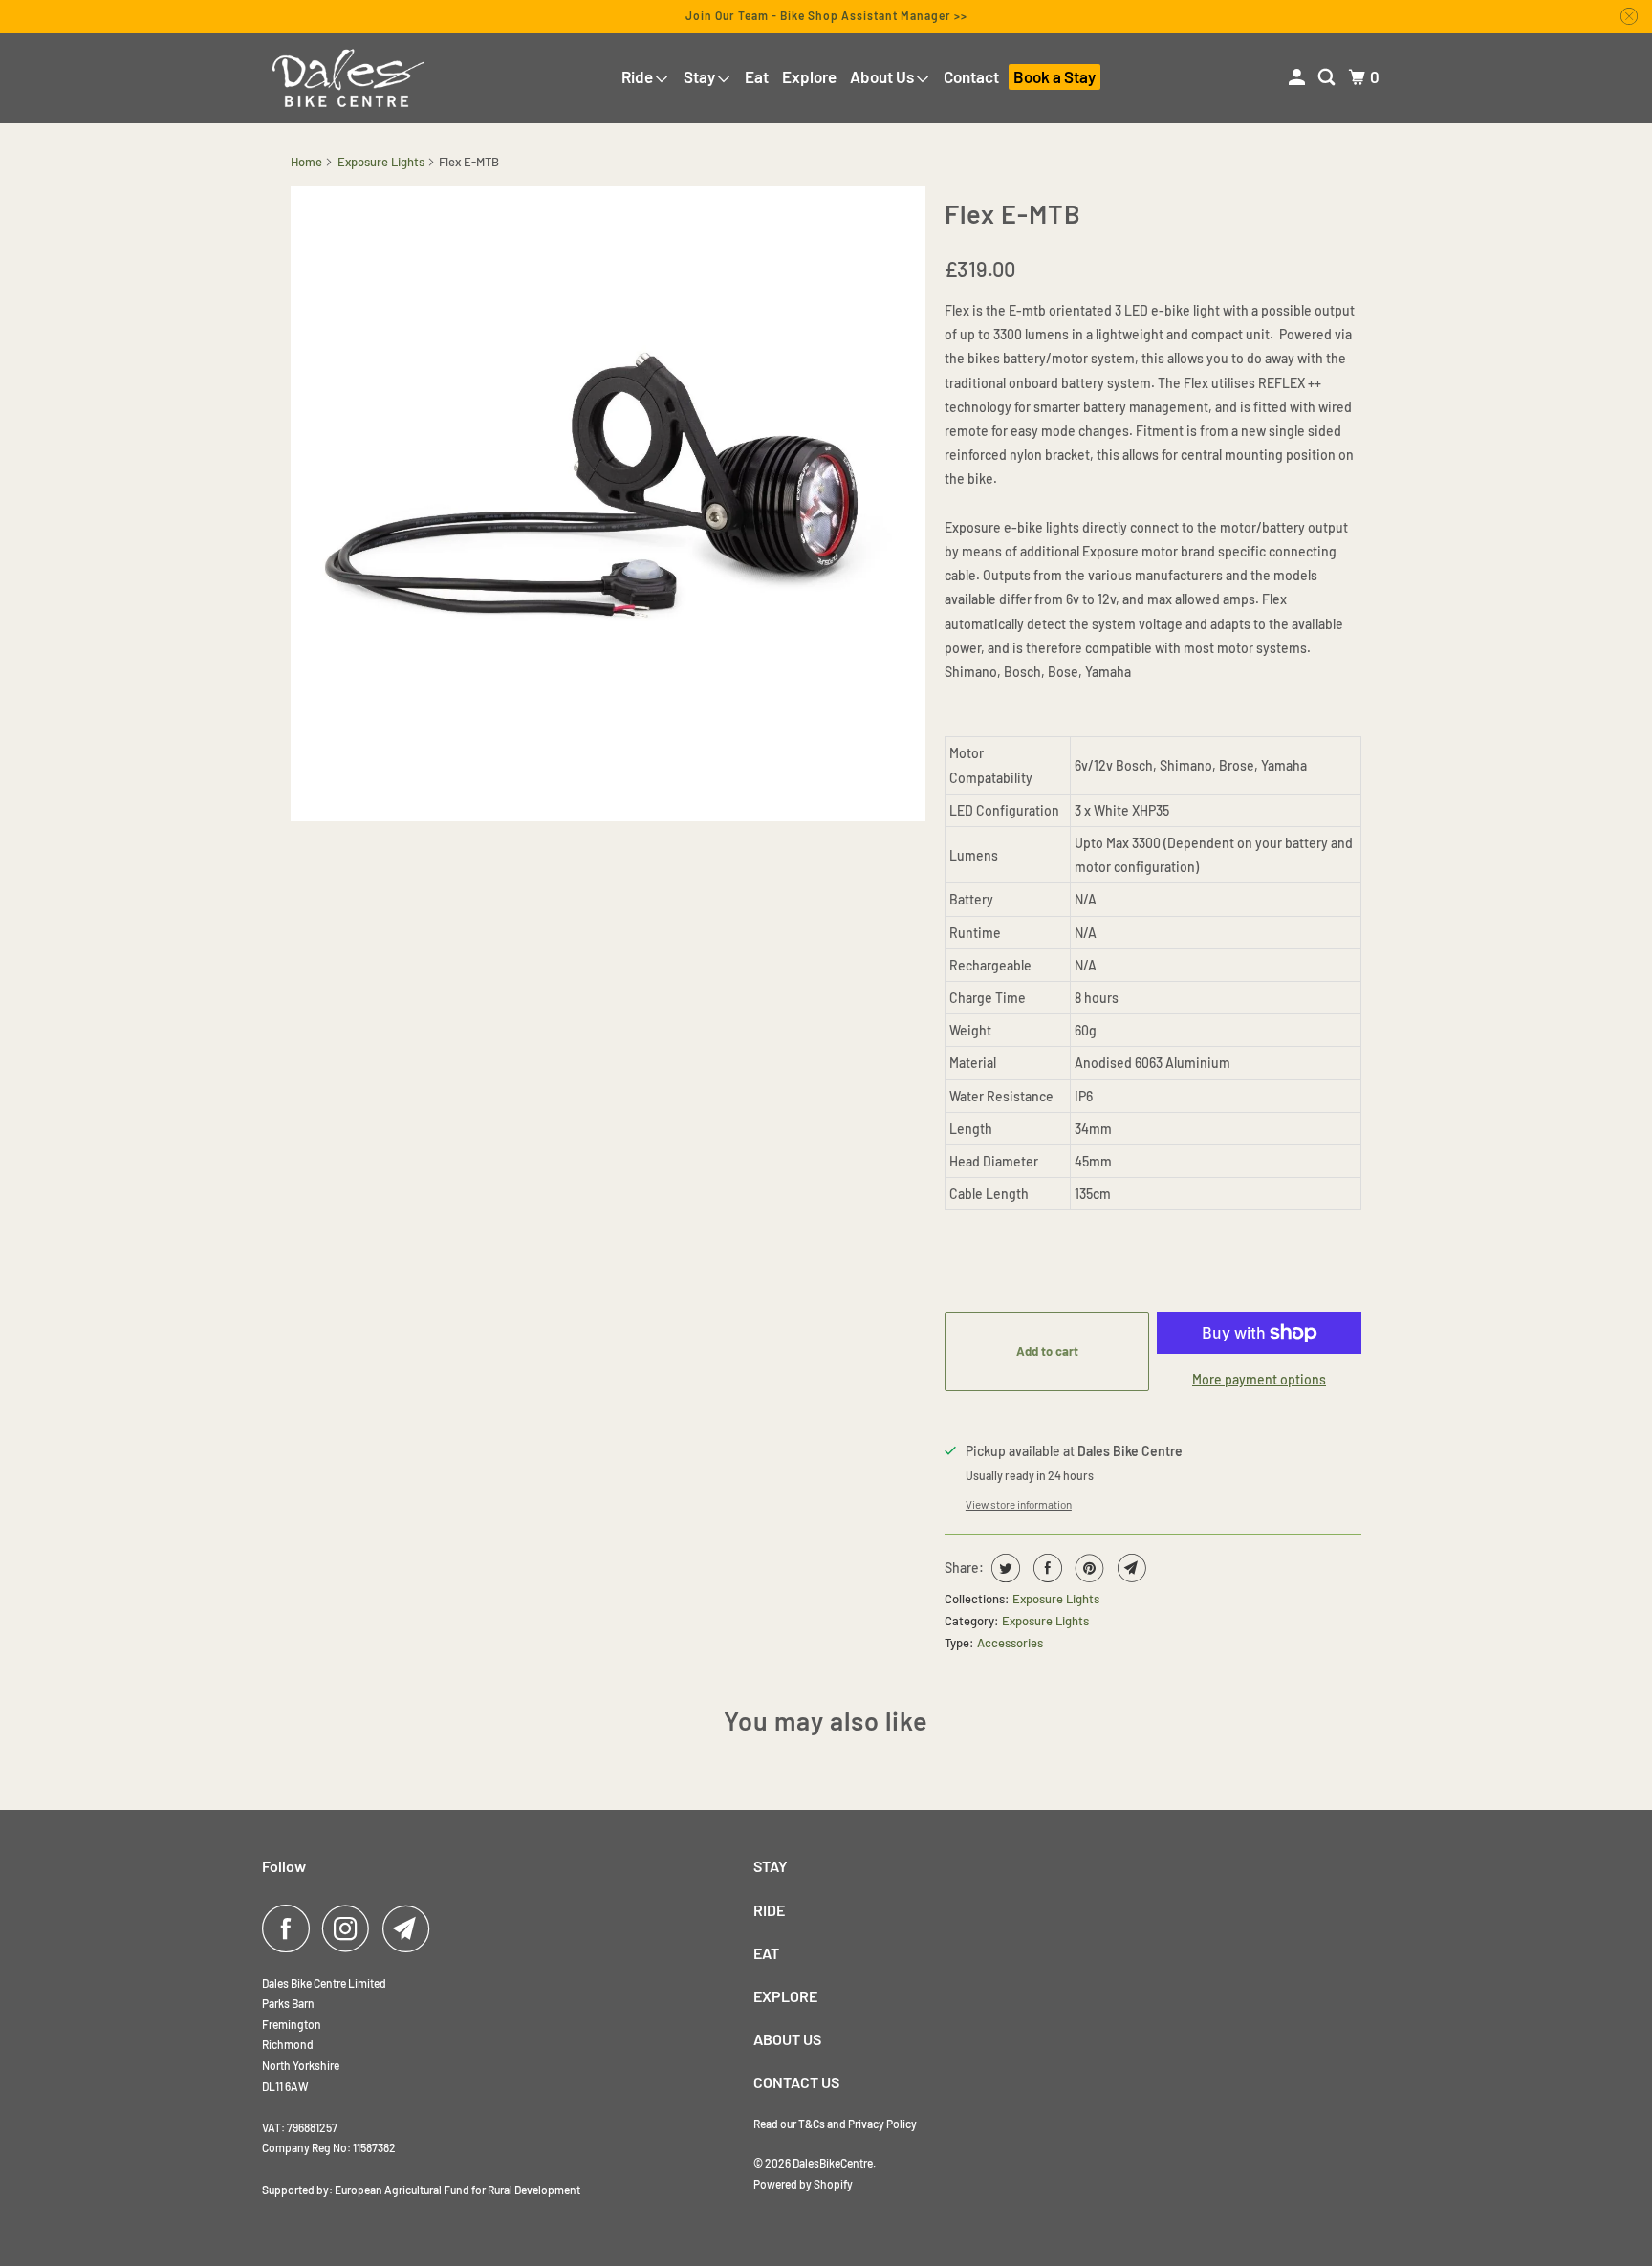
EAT (766, 1953)
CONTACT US (796, 2082)
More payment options (1259, 1379)
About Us (883, 76)
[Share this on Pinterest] (1087, 1568)
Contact (971, 76)
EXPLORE (785, 1996)
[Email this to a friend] (1130, 1568)
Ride (639, 76)
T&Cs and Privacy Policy (858, 2124)
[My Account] (1298, 77)
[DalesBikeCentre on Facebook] (291, 1928)
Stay (701, 76)
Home (306, 162)
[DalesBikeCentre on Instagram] (351, 1928)
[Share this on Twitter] (1003, 1568)
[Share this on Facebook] (1045, 1568)
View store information (1019, 1504)
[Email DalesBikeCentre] (411, 1928)
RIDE (769, 1910)
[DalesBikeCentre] (348, 78)
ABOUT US (787, 2039)
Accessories (1010, 1643)
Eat (757, 76)
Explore (809, 76)
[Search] (1328, 77)
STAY (771, 1866)
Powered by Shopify (803, 2184)
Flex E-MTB (1013, 213)
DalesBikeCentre (833, 2163)
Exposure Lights (381, 162)
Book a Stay (1054, 76)
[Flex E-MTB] (608, 504)
